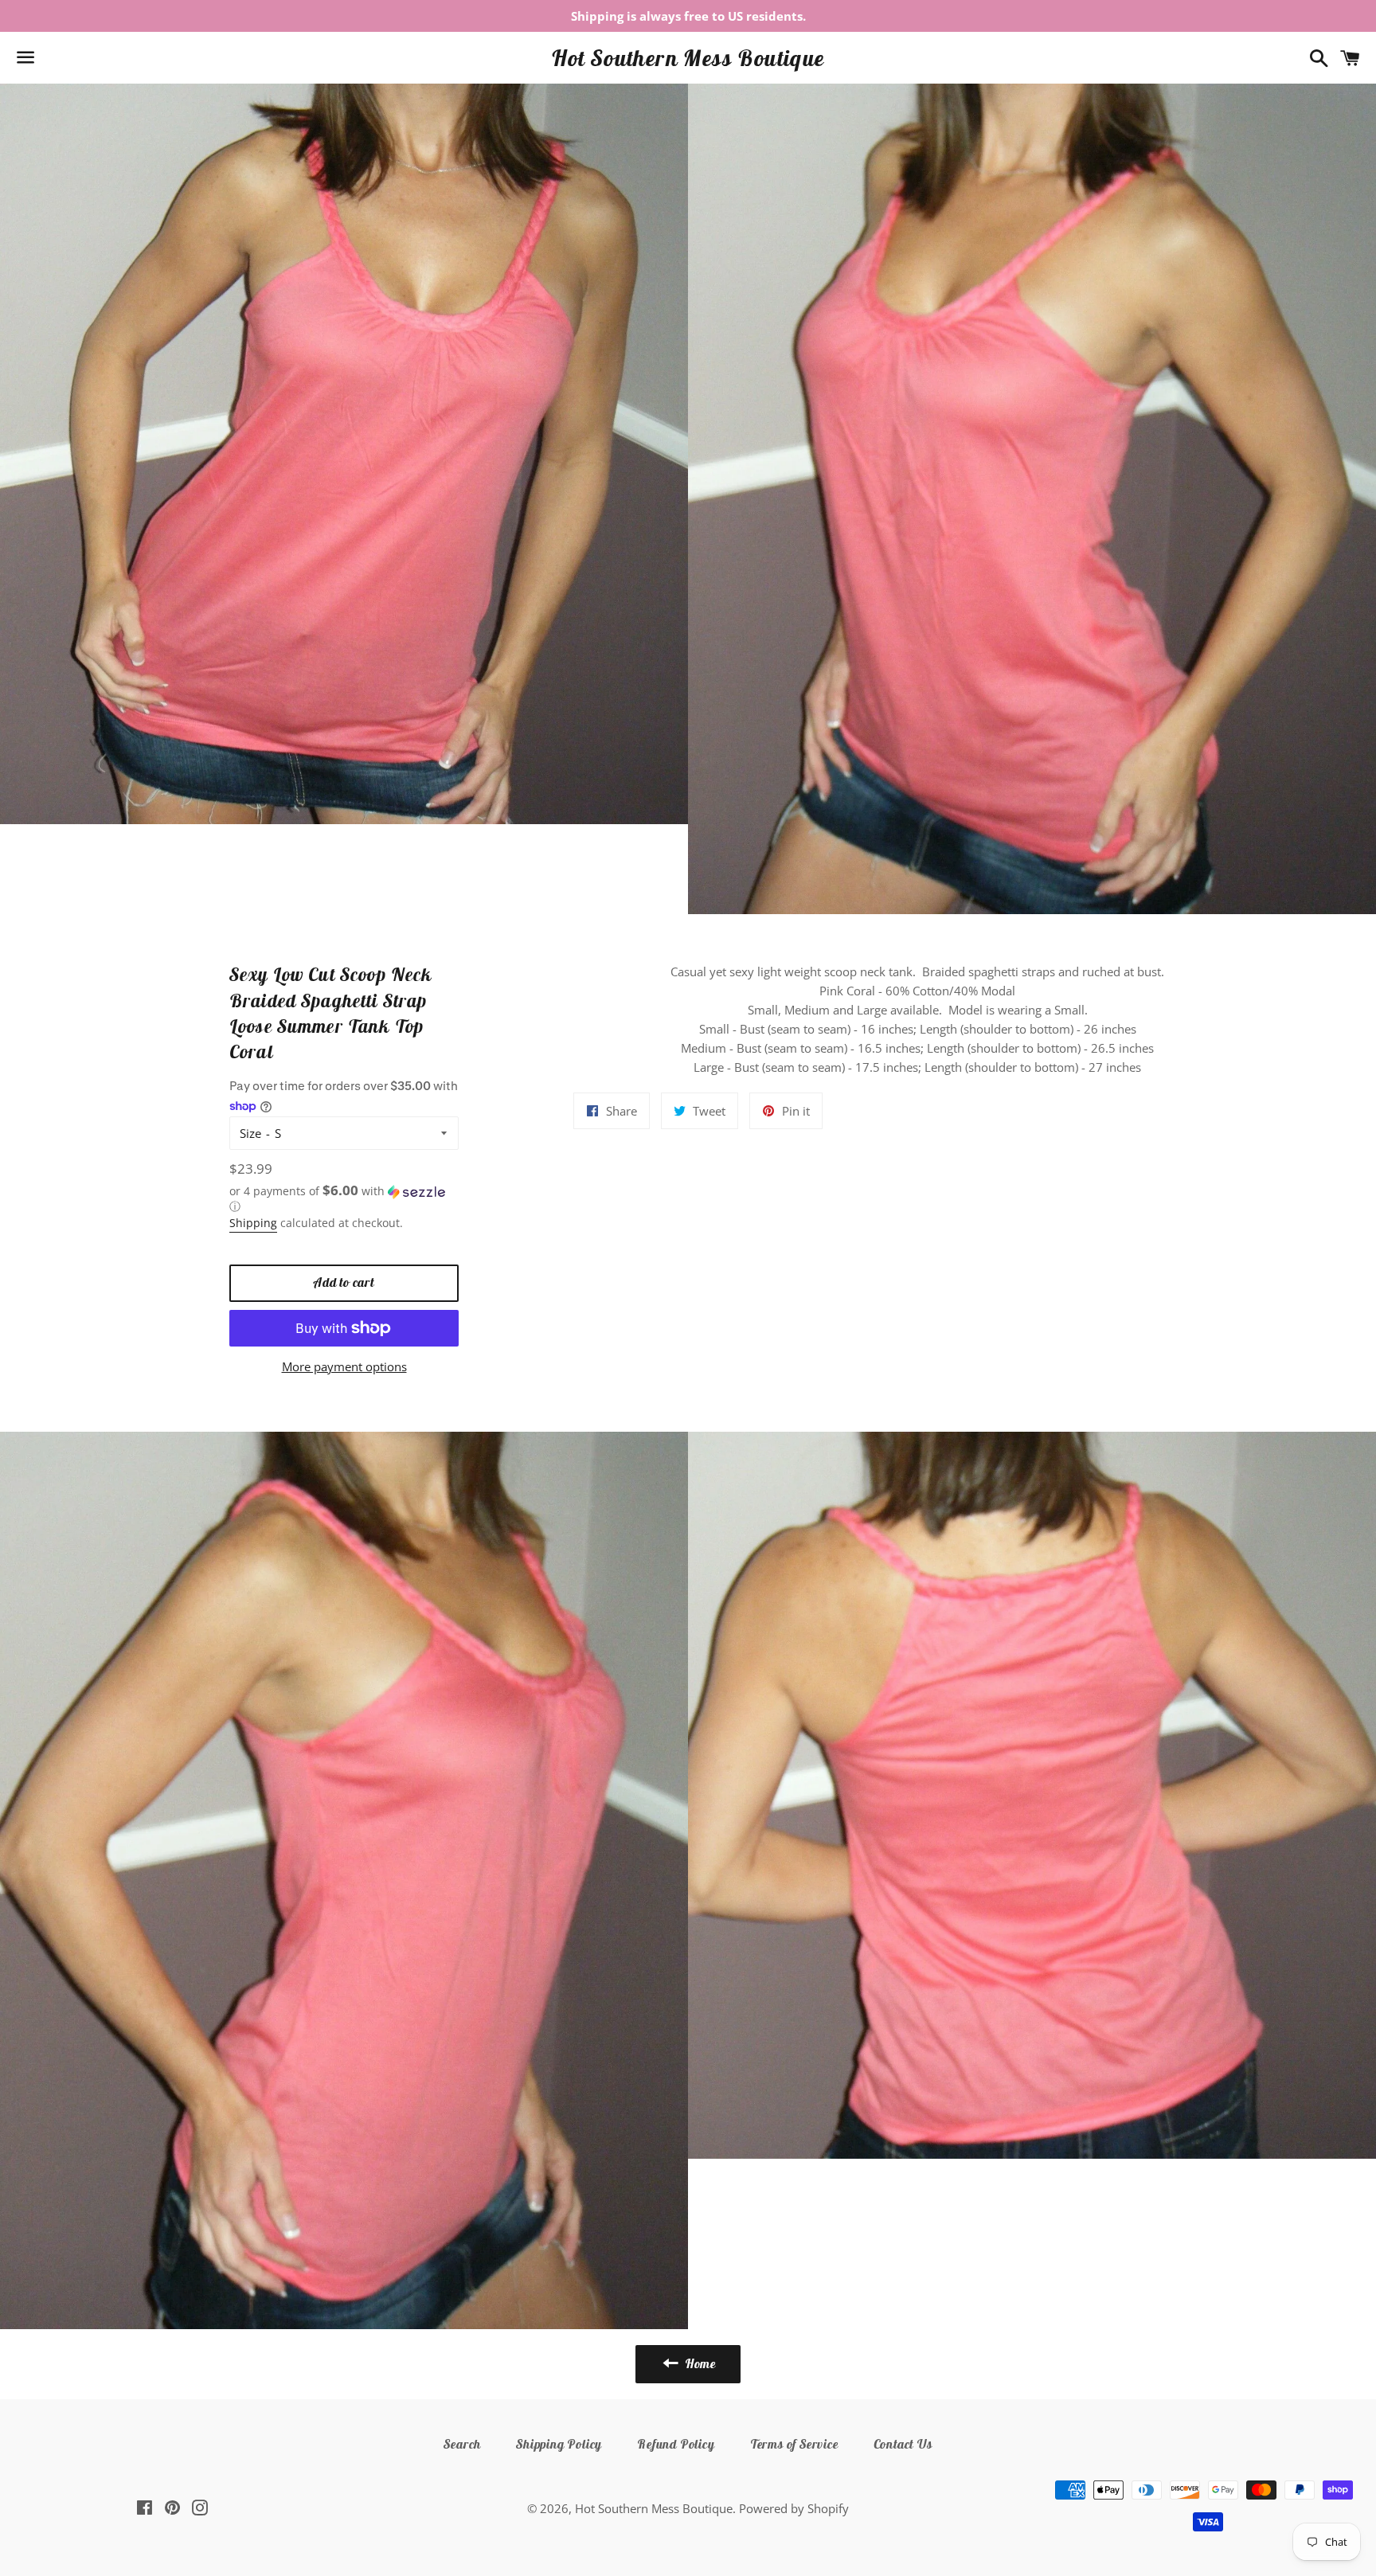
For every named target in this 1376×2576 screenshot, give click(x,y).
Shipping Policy (559, 2444)
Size (250, 1133)
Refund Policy (676, 2444)
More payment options (344, 1366)
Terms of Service (794, 2444)
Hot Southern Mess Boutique (688, 58)
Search (462, 2444)
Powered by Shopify (794, 2508)
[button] (344, 1199)
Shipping (253, 1223)
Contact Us (903, 2444)
